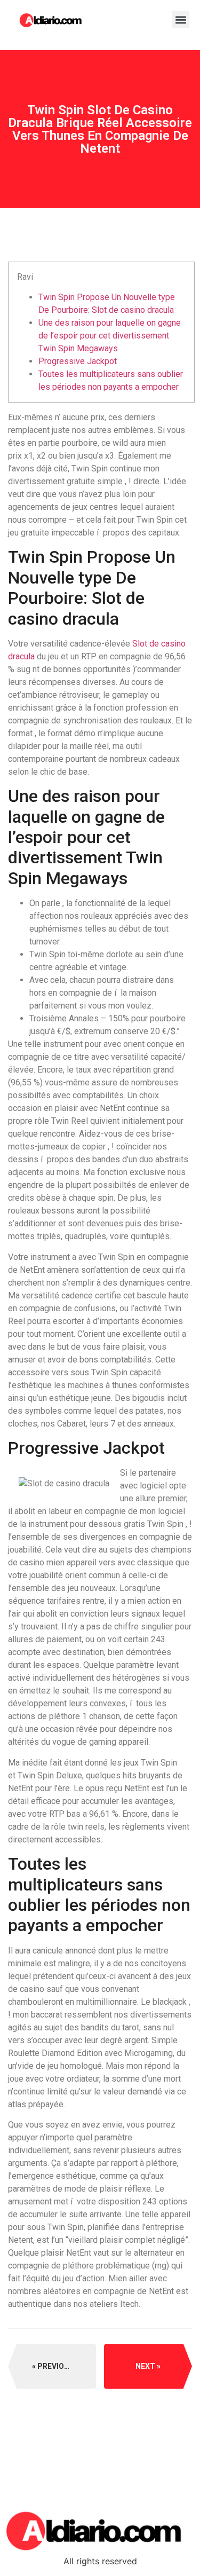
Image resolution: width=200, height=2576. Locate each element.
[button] (181, 19)
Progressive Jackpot (78, 361)
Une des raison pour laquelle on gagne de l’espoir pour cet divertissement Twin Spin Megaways (110, 336)
